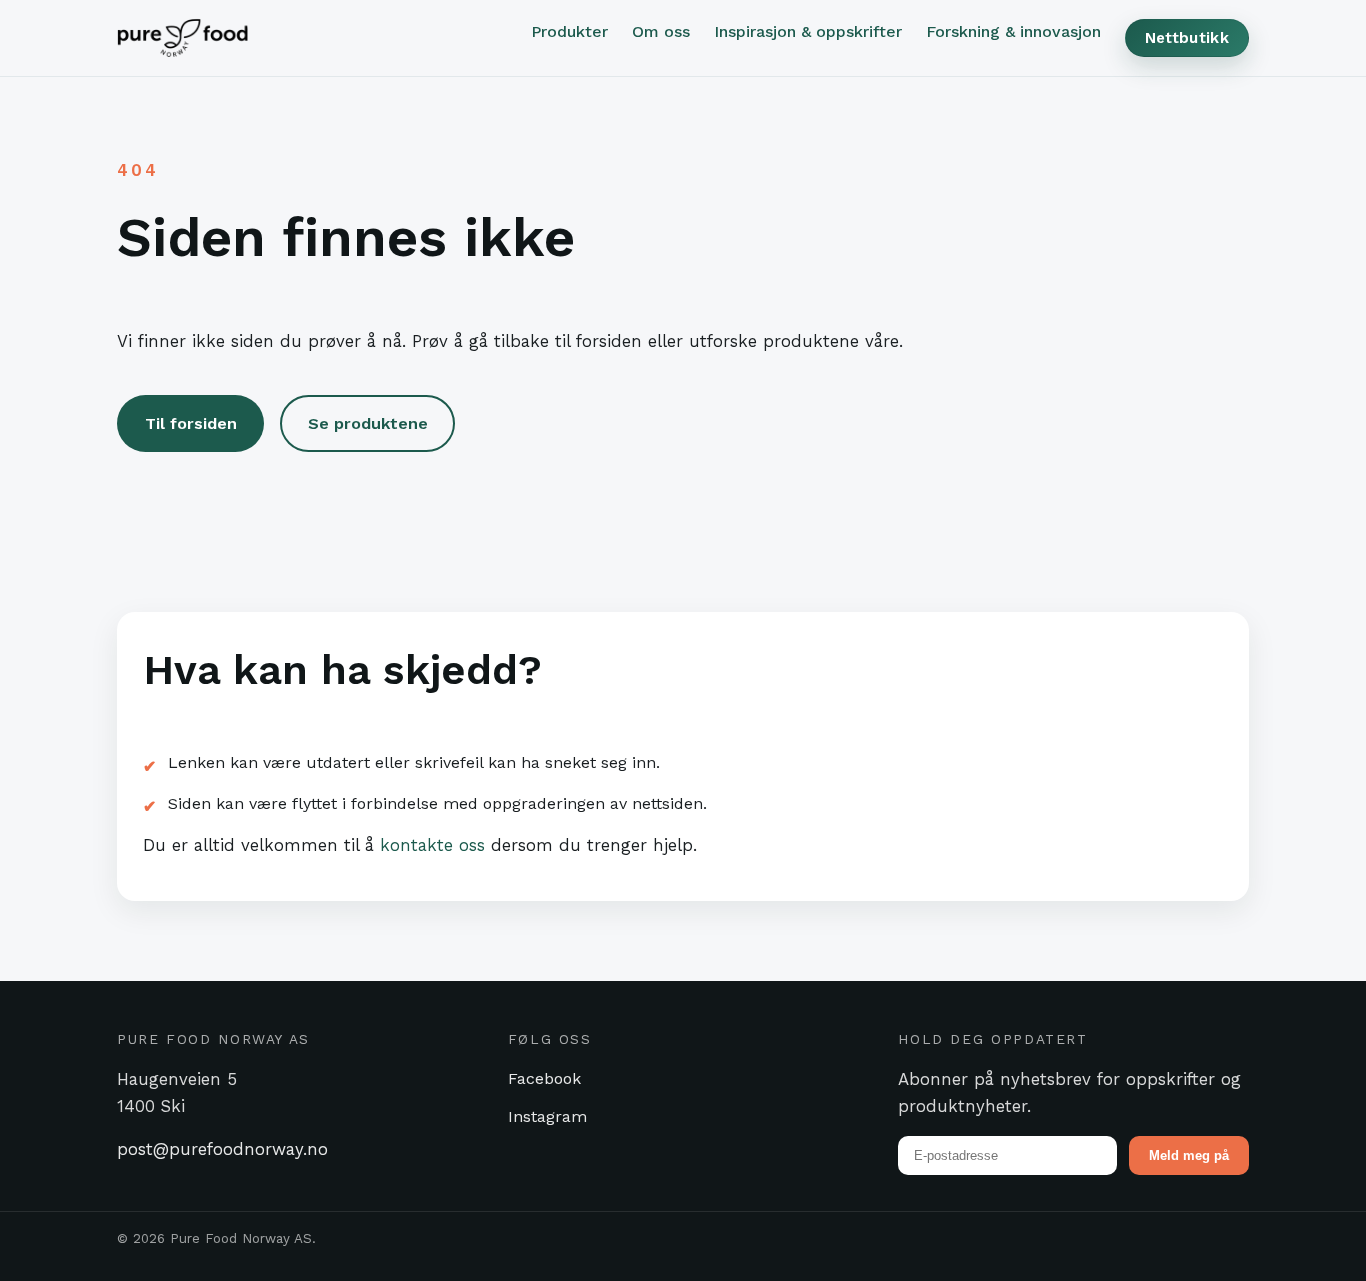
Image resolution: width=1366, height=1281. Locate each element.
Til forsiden (191, 423)
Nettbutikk (1187, 38)
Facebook (544, 1078)
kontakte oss (432, 845)
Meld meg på (1189, 1155)
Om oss (661, 31)
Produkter (569, 31)
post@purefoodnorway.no (222, 1149)
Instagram (547, 1116)
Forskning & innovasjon (1013, 31)
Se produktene (368, 423)
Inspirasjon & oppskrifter (808, 31)
